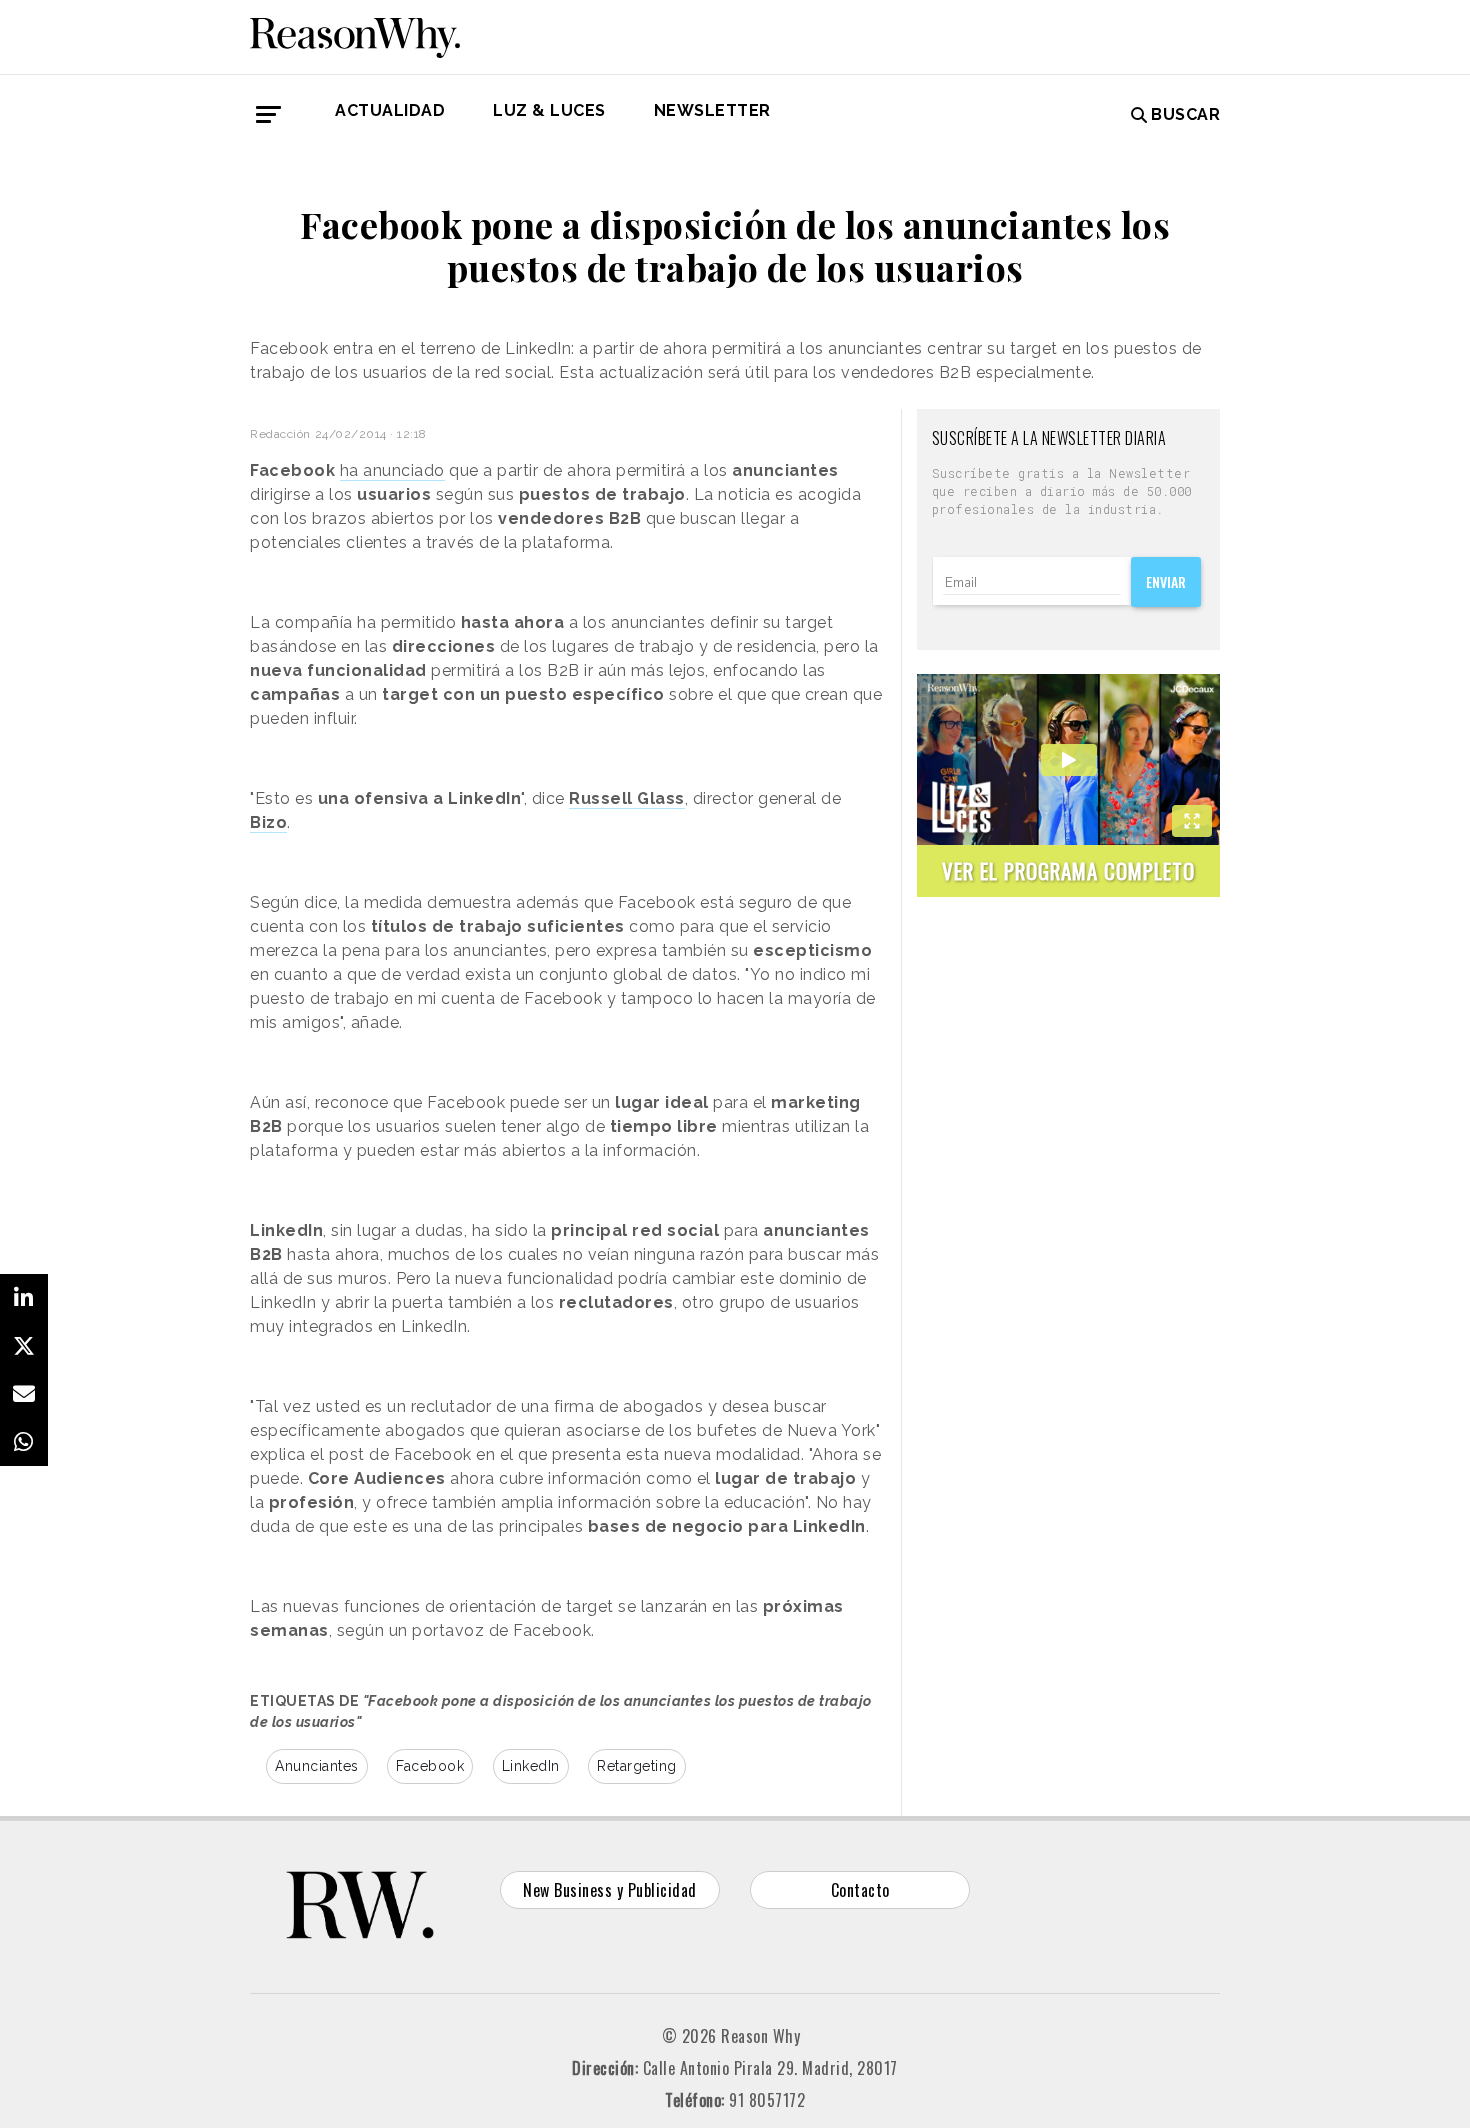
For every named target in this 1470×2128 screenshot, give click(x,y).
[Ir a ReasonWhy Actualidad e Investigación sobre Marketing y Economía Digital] (355, 34)
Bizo (268, 822)
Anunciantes (317, 1766)
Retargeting (637, 1766)
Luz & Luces (549, 110)
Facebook (430, 1766)
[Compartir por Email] (24, 1394)
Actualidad (390, 110)
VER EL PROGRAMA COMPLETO (1068, 870)
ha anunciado (392, 470)
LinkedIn (531, 1766)
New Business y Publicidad (610, 1890)
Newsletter (712, 110)
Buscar (1185, 114)
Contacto (860, 1890)
